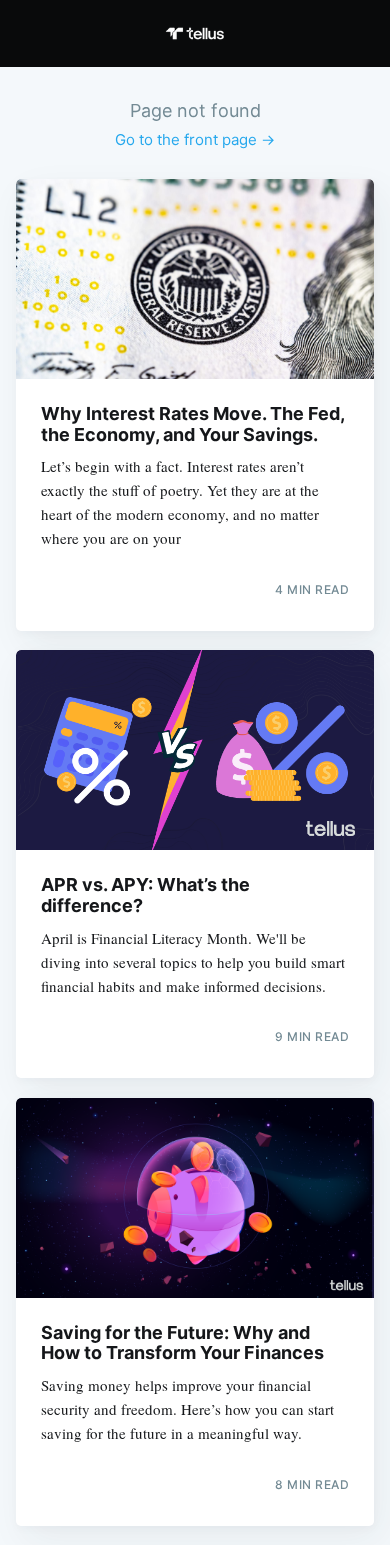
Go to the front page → (195, 139)
